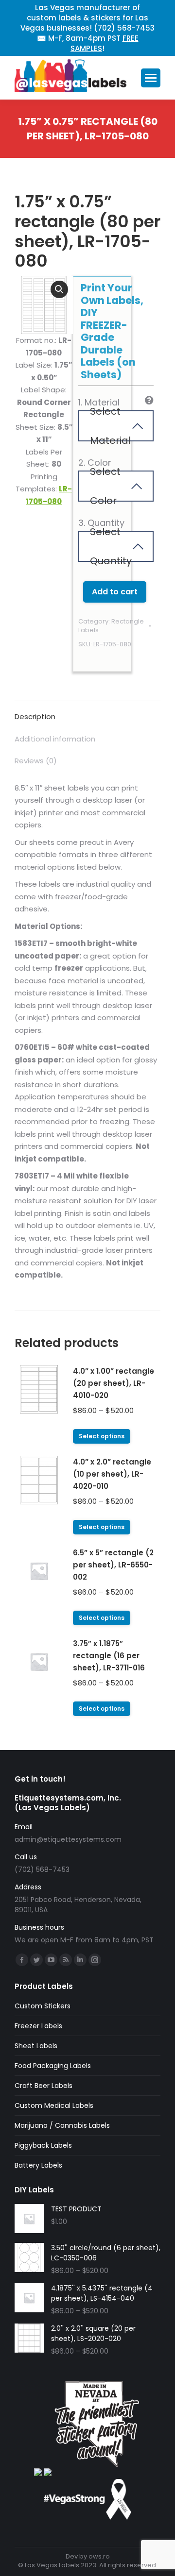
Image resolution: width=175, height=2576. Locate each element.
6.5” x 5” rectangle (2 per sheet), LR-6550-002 (113, 1565)
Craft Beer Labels (44, 2086)
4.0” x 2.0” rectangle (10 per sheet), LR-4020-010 (112, 1474)
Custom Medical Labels (54, 2105)
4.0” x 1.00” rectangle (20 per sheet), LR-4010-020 (114, 1383)
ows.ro (99, 2556)
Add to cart (115, 592)
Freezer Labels (38, 2026)
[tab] (87, 712)
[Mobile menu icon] (151, 78)
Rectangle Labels (111, 626)
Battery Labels (38, 2165)
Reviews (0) (36, 761)
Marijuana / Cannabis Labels (62, 2125)
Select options (102, 1436)
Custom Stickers (43, 2006)
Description (35, 716)
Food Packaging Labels (53, 2066)
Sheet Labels (36, 2046)
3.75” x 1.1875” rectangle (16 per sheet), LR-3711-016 (109, 1656)
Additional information (55, 739)
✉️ (42, 38)
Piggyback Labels (43, 2145)
